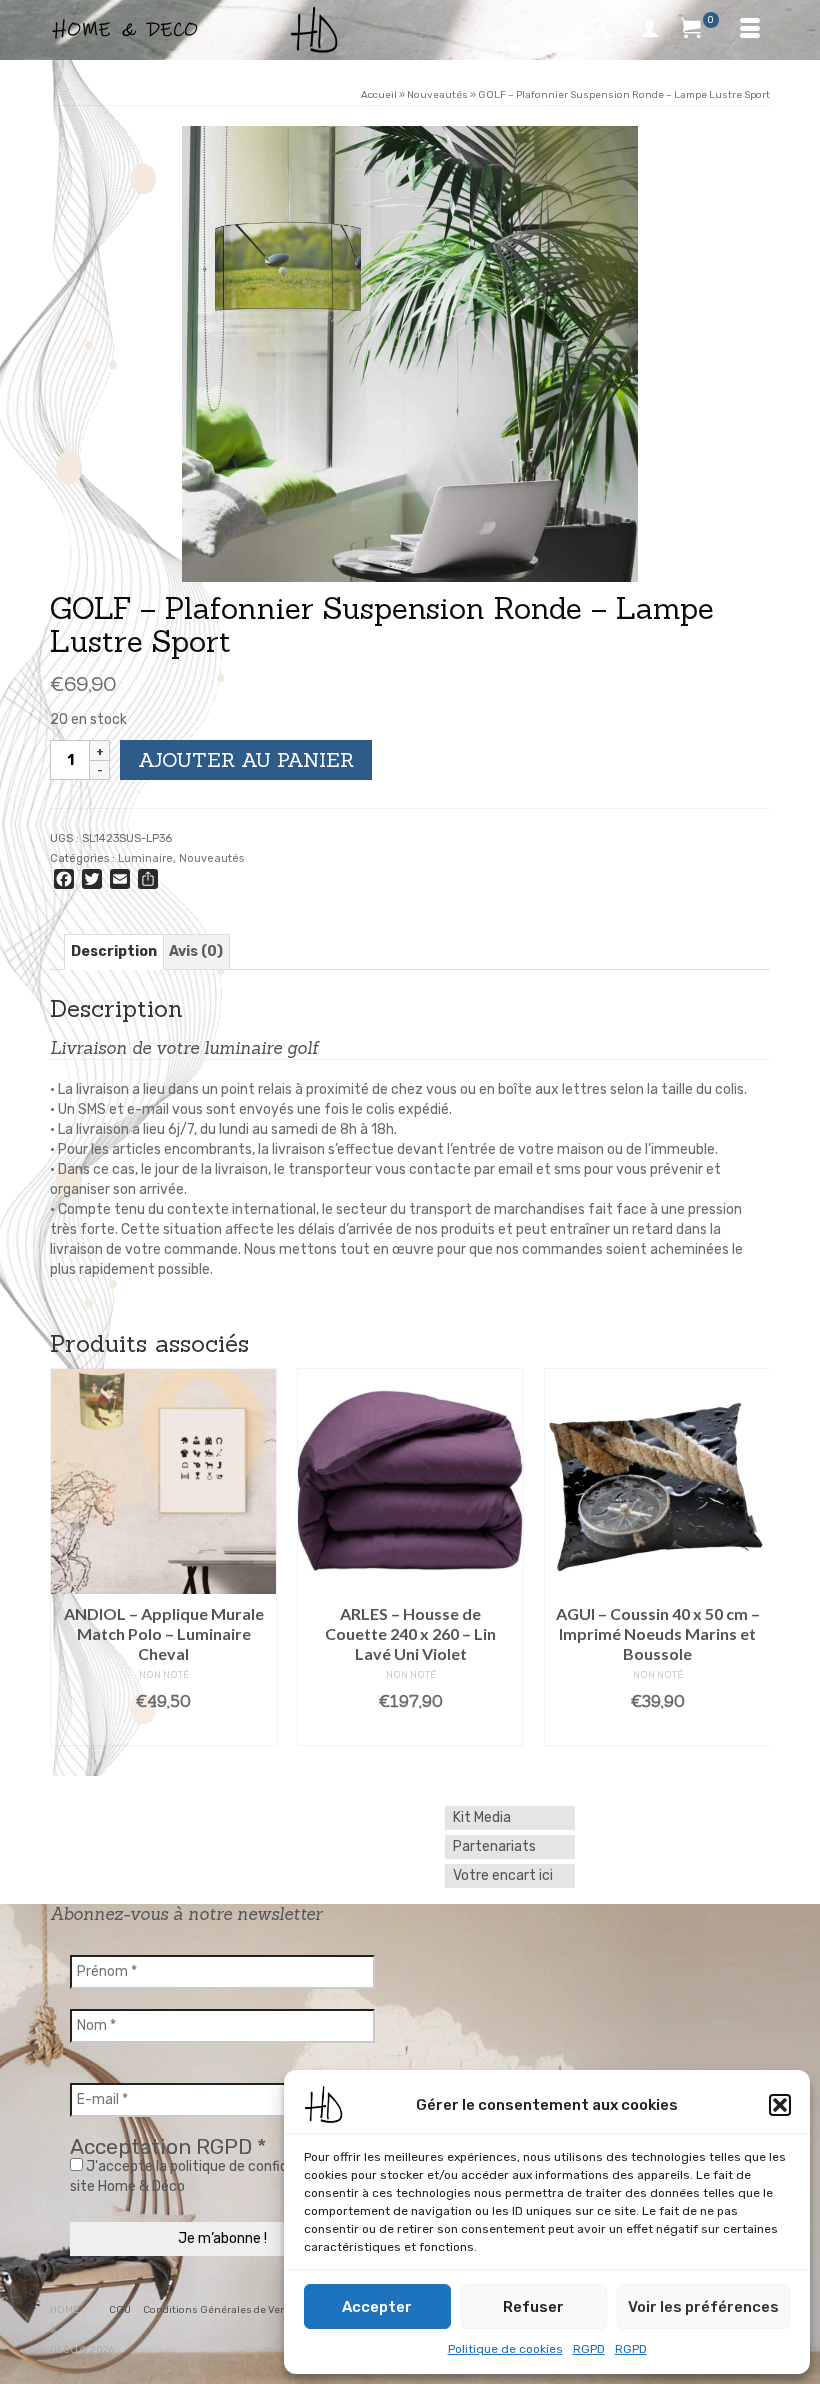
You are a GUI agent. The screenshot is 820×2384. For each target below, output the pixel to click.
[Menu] (750, 30)
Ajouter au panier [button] (412, 1731)
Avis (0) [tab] (196, 951)
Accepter (377, 2307)
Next (752, 1557)
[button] (780, 2105)
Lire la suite (165, 1731)
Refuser (533, 2307)
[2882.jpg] (410, 353)
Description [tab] (114, 951)
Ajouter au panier (246, 759)
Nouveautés (211, 858)
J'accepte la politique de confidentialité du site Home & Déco (216, 2176)
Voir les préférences (703, 2307)
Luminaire (145, 858)
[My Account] (650, 30)
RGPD (589, 2349)
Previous (67, 1557)
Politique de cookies (505, 2349)
